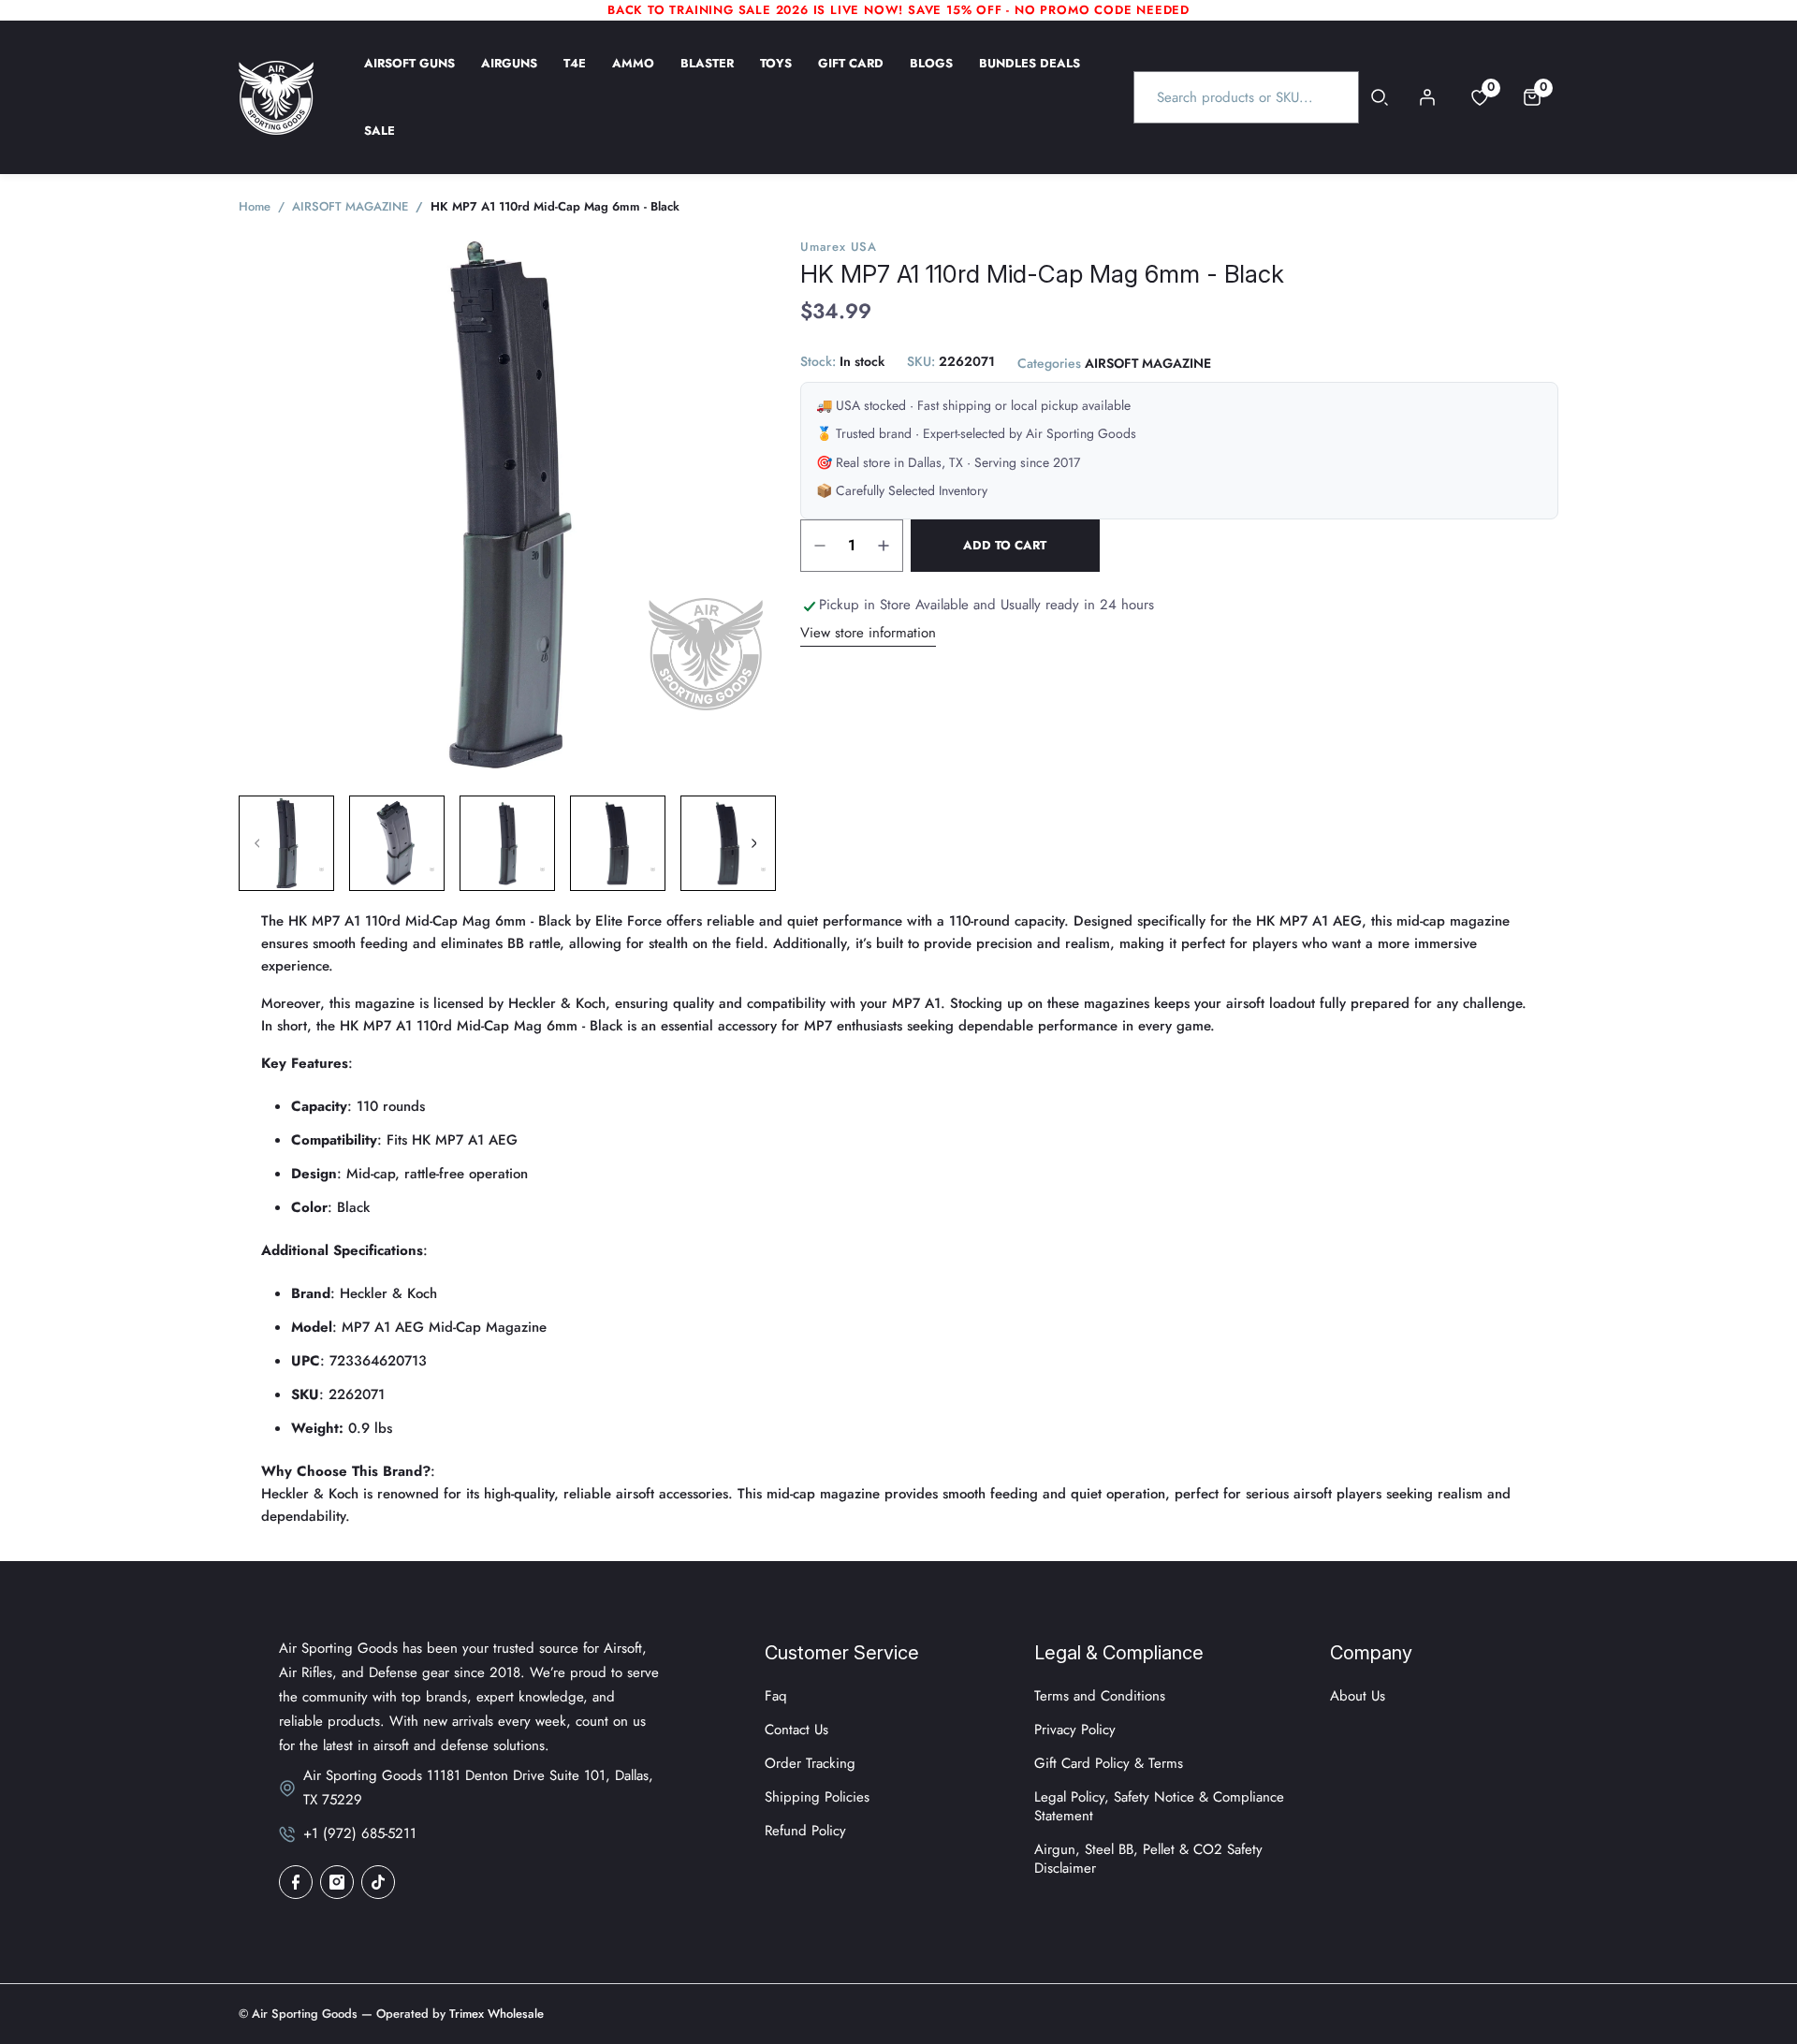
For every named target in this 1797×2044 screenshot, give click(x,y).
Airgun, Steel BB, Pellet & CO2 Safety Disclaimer (1148, 1859)
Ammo (633, 76)
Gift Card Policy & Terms (1109, 1763)
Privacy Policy (1075, 1730)
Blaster (707, 76)
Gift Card (851, 76)
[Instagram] (337, 1882)
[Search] (1380, 97)
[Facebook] (296, 1882)
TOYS (776, 76)
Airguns (509, 76)
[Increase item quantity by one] (884, 546)
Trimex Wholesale (495, 2014)
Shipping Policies (817, 1797)
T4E (575, 76)
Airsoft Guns (409, 76)
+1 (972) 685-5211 (360, 1833)
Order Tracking (810, 1763)
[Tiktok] (378, 1882)
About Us (1358, 1696)
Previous (257, 843)
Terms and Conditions (1100, 1696)
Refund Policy (805, 1831)
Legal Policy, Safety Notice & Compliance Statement (1159, 1806)
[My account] (1427, 97)
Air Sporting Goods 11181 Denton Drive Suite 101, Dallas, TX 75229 (478, 1788)
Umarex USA (839, 247)
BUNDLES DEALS (1030, 76)
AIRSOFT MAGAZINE (1148, 364)
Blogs (931, 76)
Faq (776, 1696)
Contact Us (796, 1730)
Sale (380, 143)
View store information (868, 633)
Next (753, 843)
